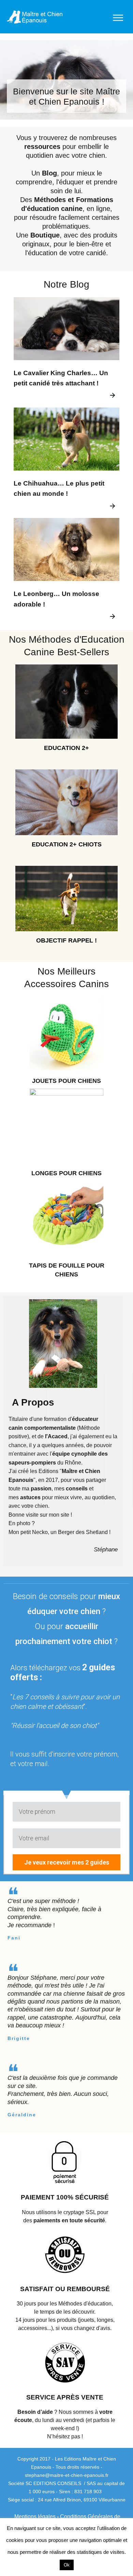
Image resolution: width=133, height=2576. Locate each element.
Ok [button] (67, 2565)
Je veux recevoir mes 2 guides (67, 1862)
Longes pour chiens (66, 1173)
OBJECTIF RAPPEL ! (66, 940)
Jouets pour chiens (66, 1081)
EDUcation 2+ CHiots (67, 844)
